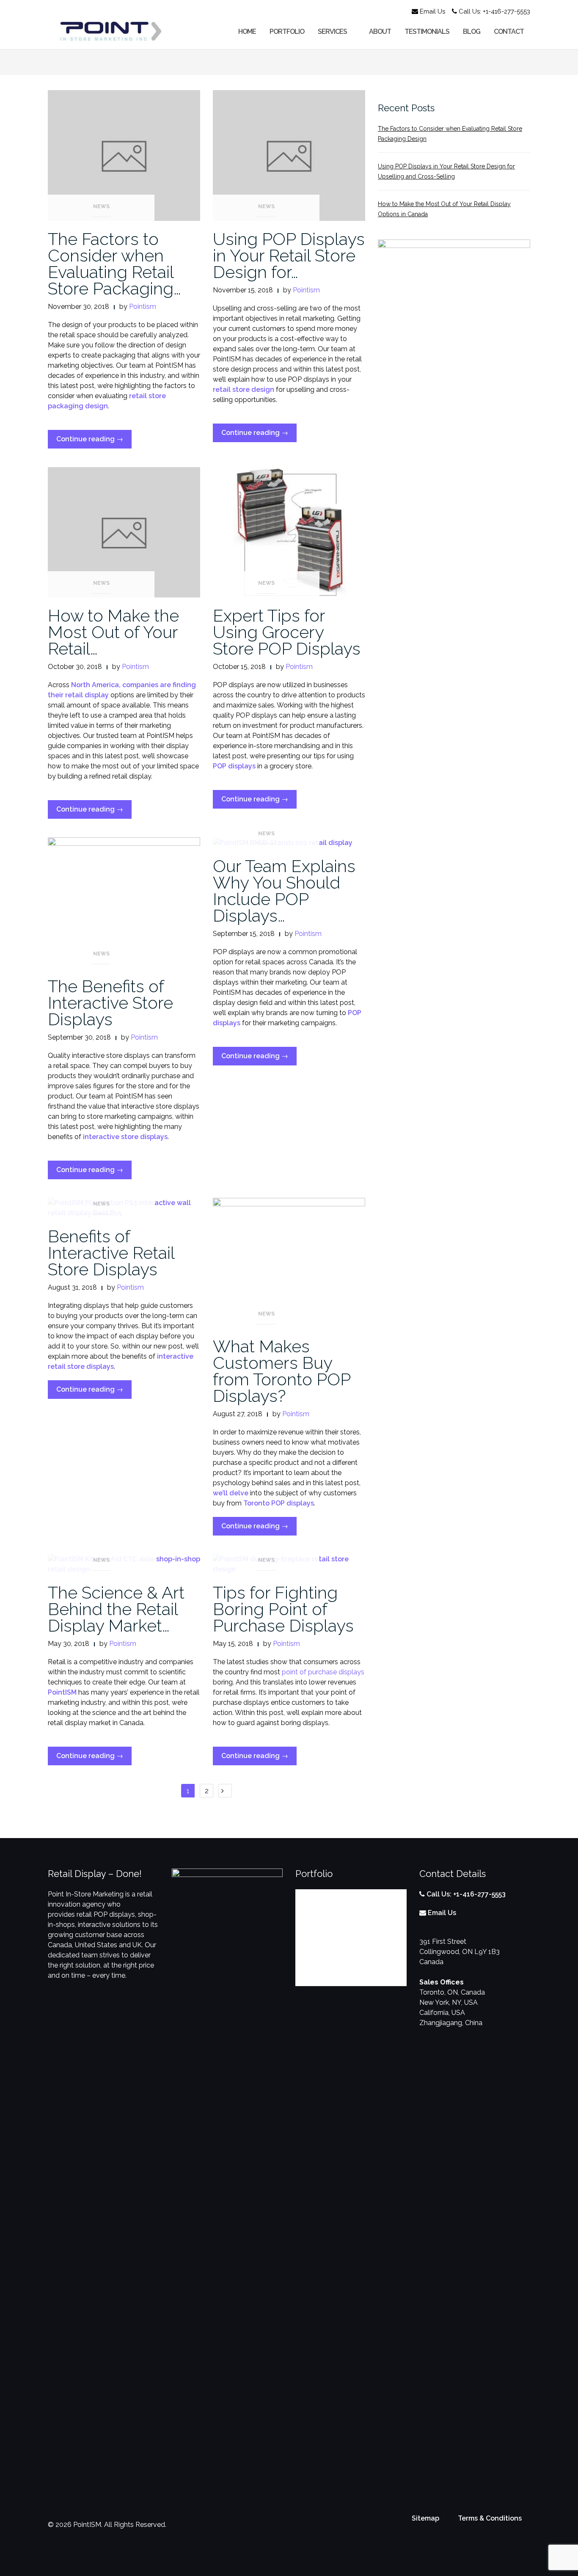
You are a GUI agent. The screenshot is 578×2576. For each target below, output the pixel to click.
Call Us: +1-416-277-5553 (494, 11)
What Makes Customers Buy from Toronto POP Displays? (282, 1371)
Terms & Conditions (490, 2518)
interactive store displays (124, 1137)
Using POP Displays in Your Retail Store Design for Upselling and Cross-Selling (446, 171)
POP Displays (317, 1894)
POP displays (234, 766)
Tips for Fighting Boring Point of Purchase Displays (283, 1609)
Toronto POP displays (279, 1503)
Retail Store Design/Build (335, 1962)
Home (247, 32)
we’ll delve (231, 1493)
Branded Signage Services (336, 1947)
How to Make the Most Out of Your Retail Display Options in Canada (444, 209)
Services (332, 32)
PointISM (62, 1692)
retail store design (244, 389)
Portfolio (287, 32)
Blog (472, 32)
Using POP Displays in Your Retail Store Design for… (289, 255)
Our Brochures (318, 1976)
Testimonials (427, 32)
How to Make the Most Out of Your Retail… (113, 632)
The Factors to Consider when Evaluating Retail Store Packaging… (114, 264)
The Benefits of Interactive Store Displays (110, 1003)
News (101, 206)
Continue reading (94, 442)
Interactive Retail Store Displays (345, 1933)
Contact (509, 32)
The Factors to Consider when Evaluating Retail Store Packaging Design (450, 134)
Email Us (432, 11)
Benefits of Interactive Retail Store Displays (111, 1253)
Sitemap (425, 2518)
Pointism (143, 307)
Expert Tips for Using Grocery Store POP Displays (287, 632)
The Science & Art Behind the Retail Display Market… (116, 1609)
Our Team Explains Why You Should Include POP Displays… (284, 891)
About (380, 32)
